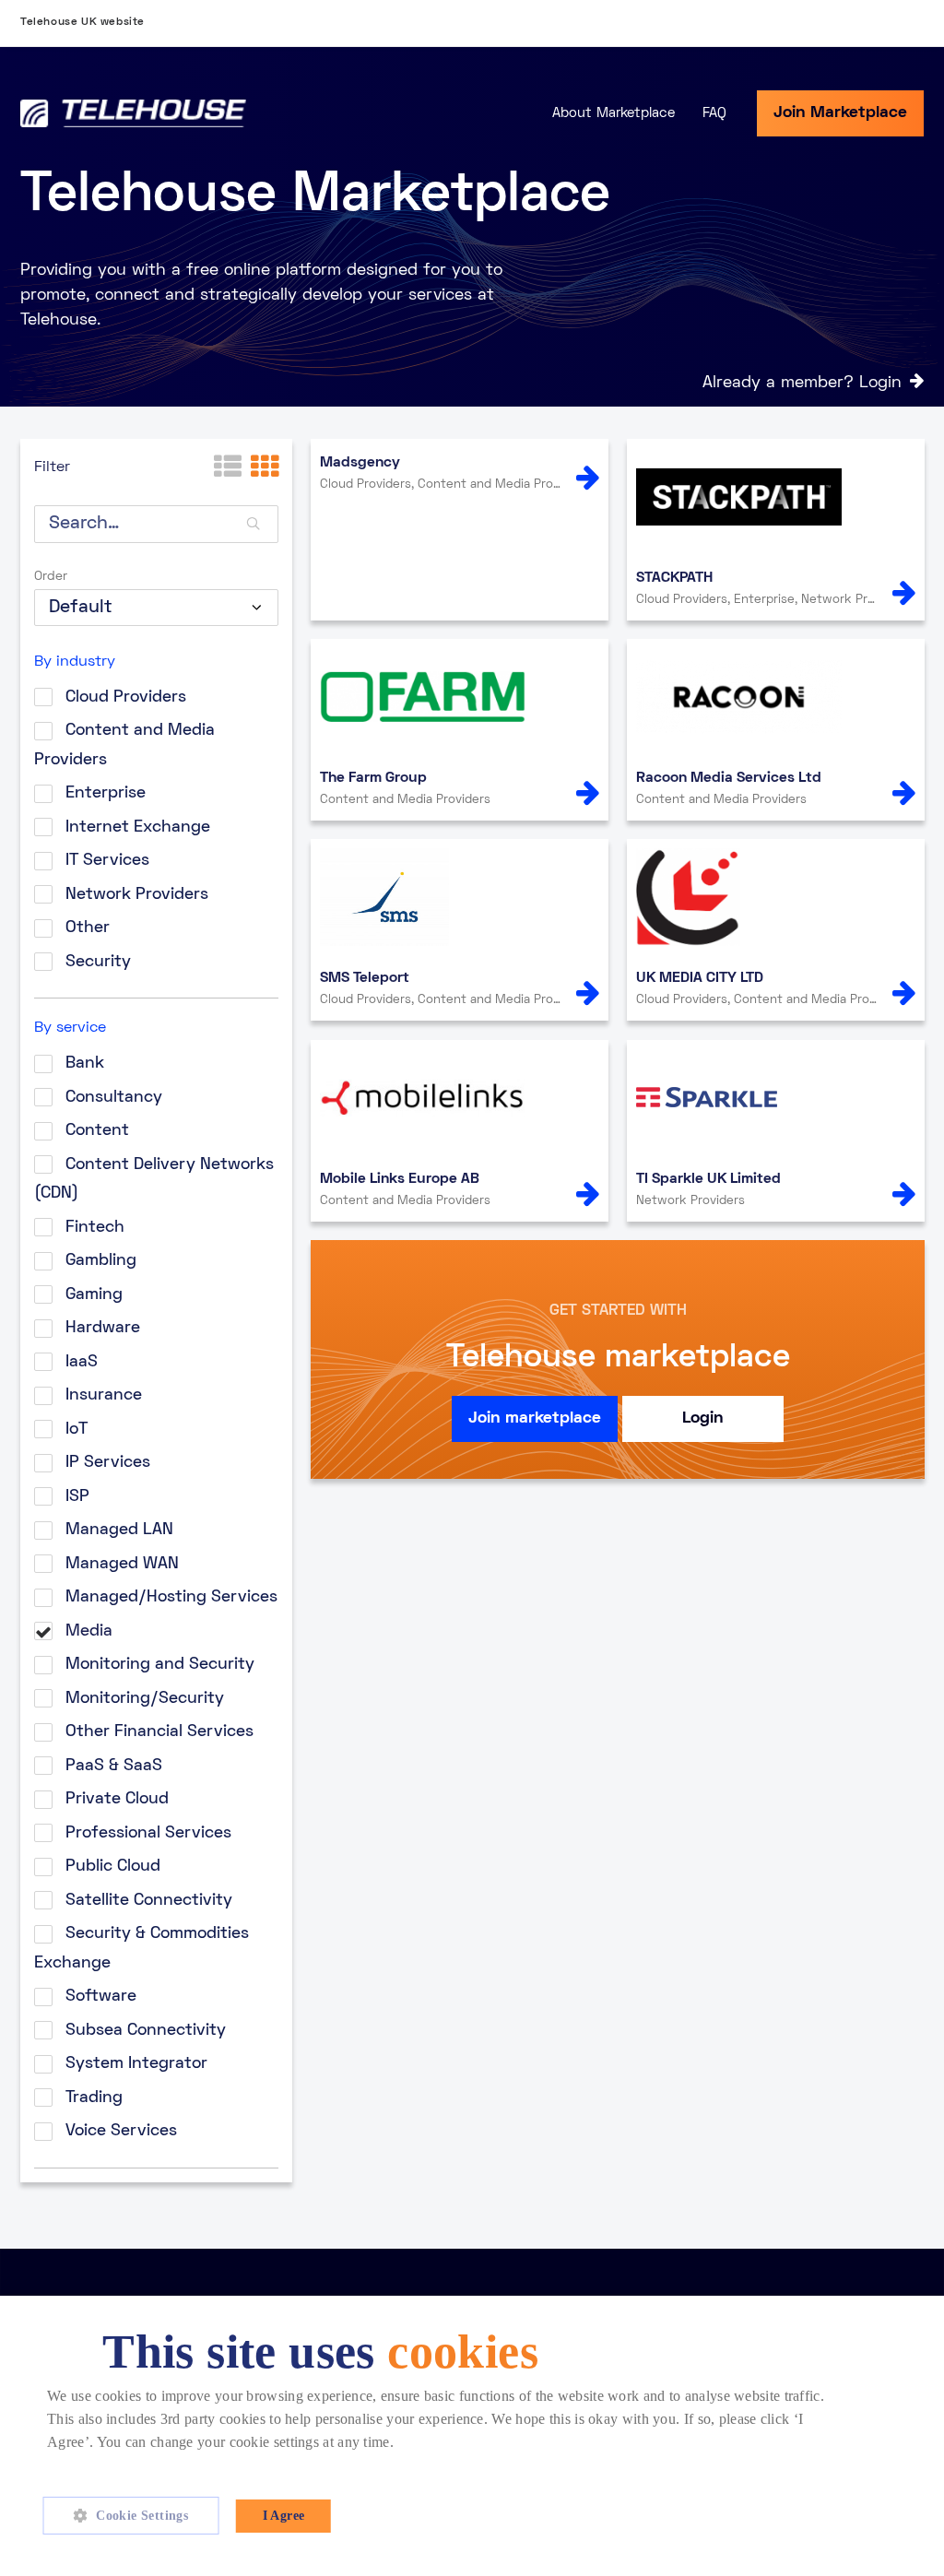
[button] (138, 2516)
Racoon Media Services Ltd (729, 778)
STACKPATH (674, 578)
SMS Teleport (365, 978)
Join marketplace (535, 1418)
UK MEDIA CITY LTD (700, 978)
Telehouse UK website (83, 23)
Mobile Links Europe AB (400, 1179)
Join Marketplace (840, 113)
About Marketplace (614, 113)
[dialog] (472, 2436)
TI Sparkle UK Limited (708, 1179)
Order (51, 577)
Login (703, 1418)
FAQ (714, 113)
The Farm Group (373, 778)
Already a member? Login (802, 383)
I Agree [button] (284, 2516)
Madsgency (360, 463)
